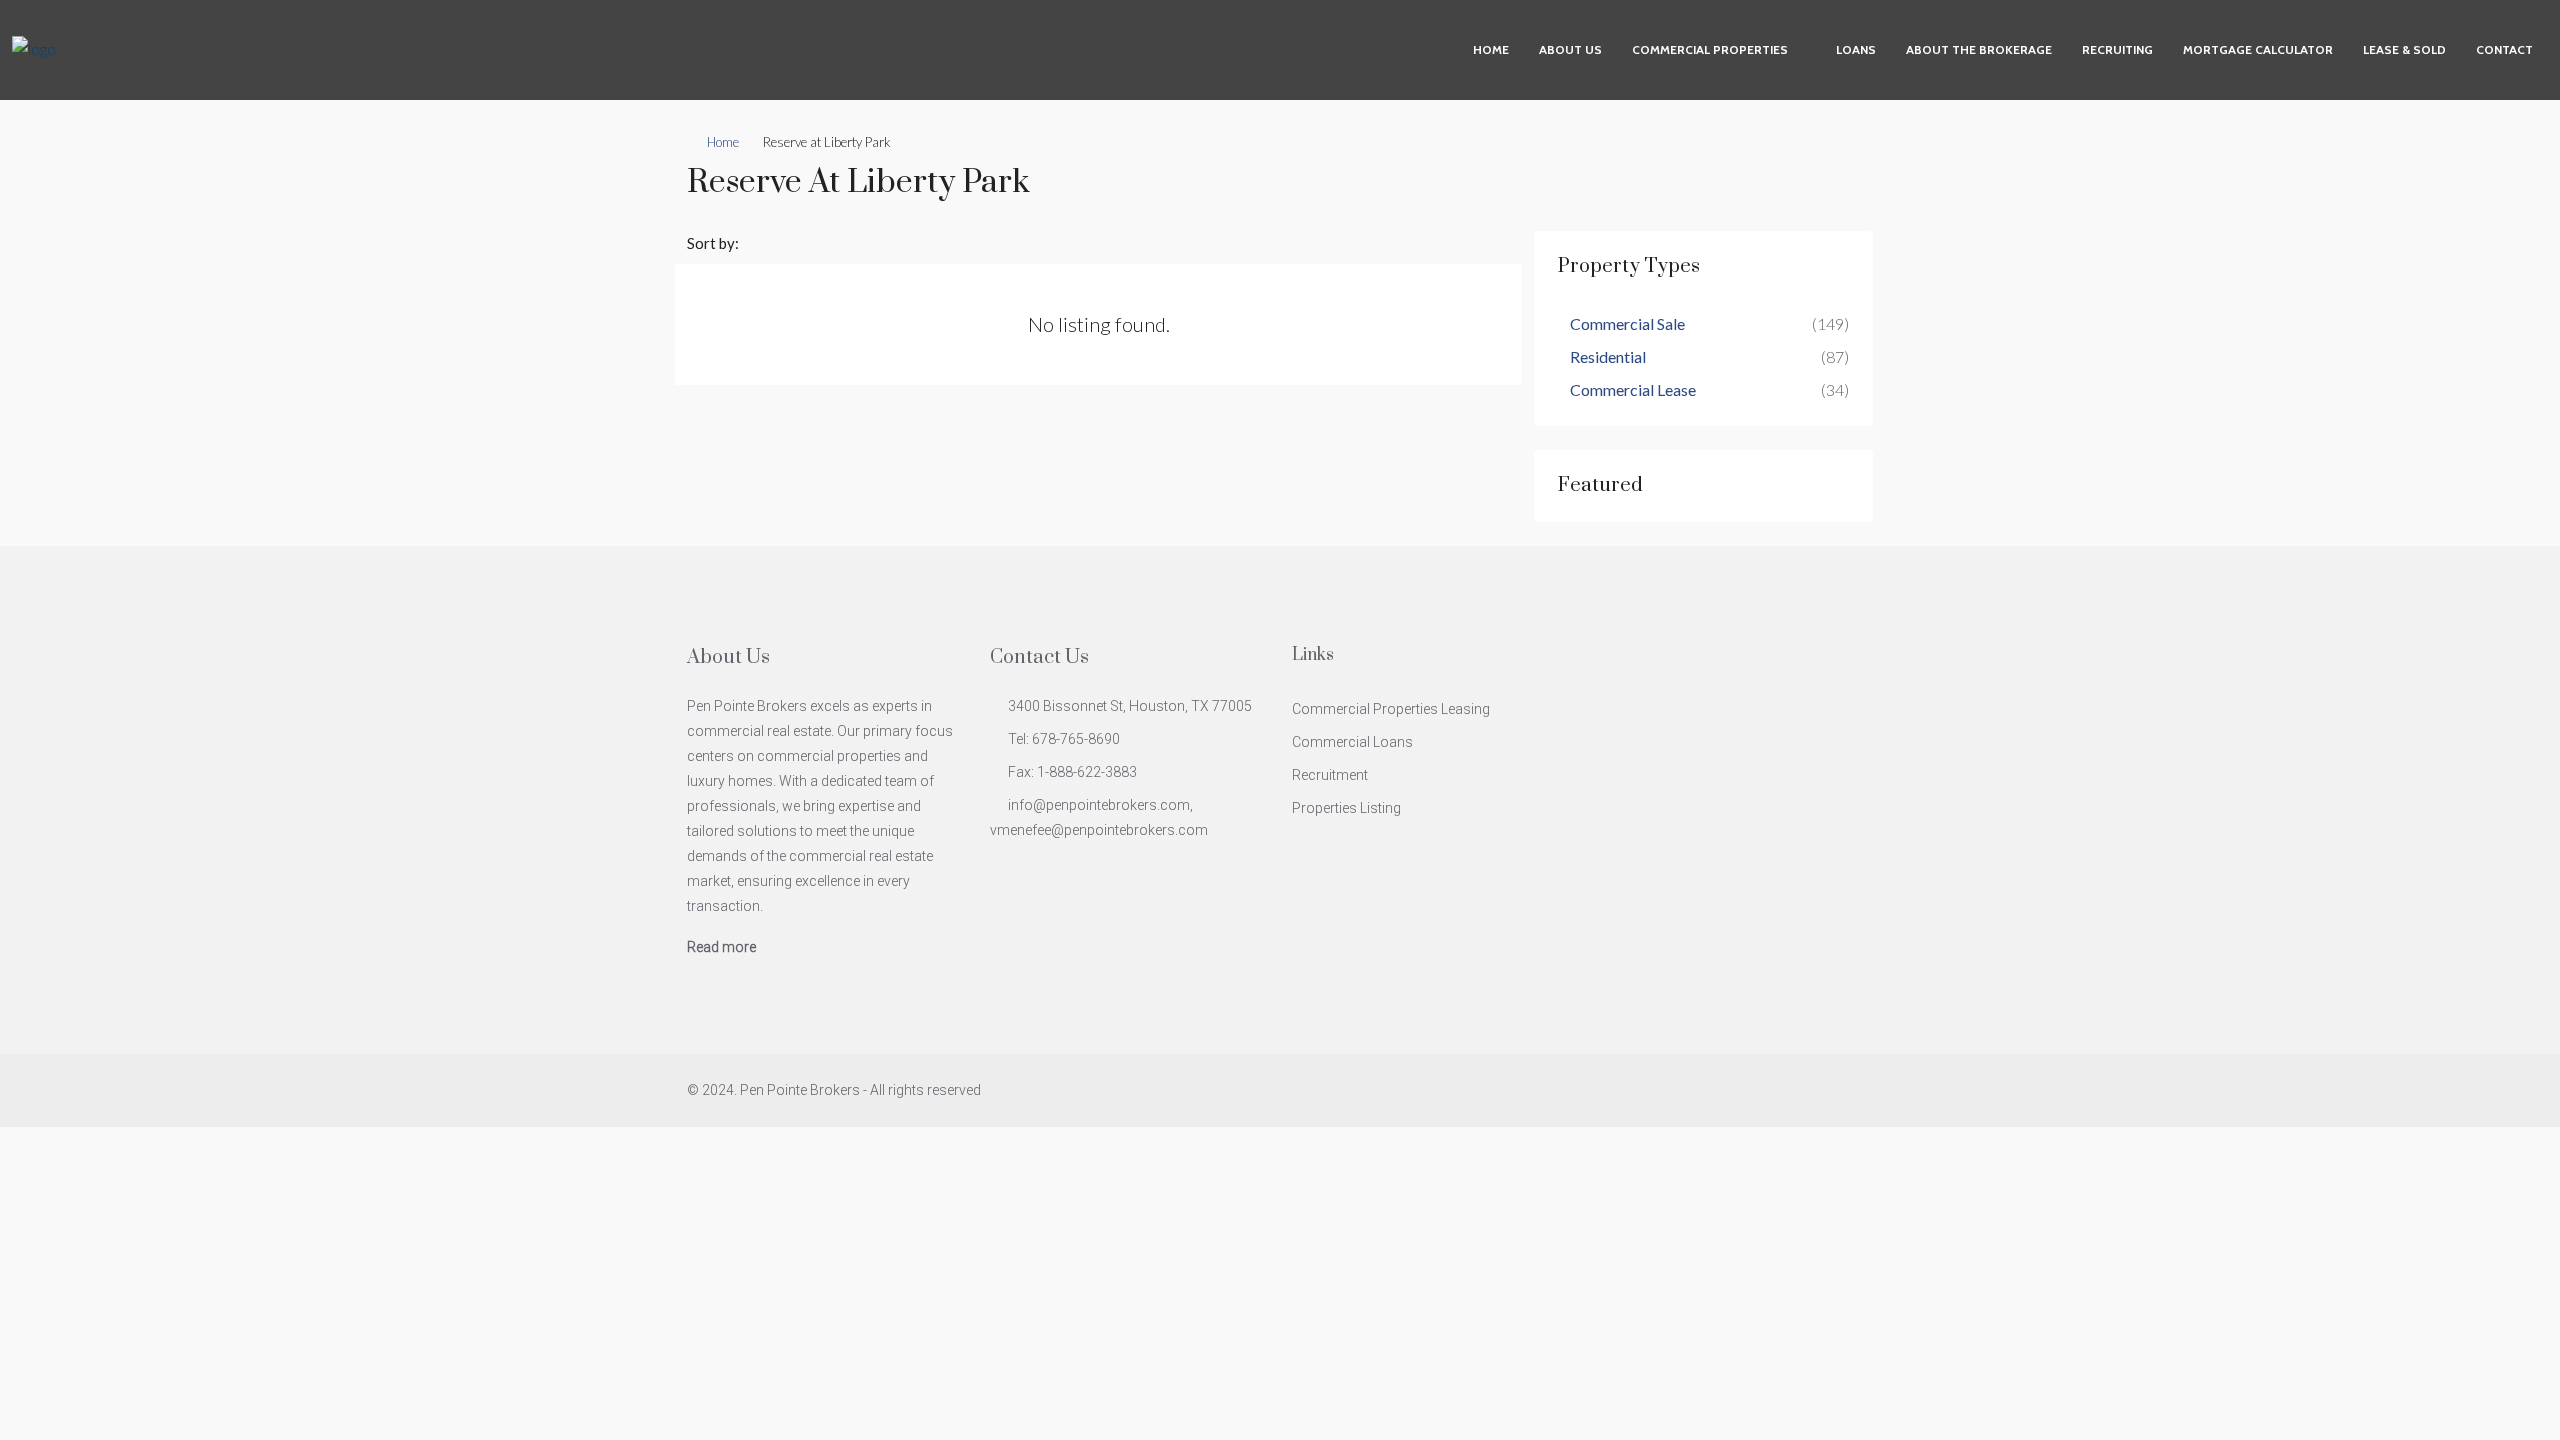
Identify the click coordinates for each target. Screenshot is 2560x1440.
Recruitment (1330, 775)
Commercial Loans (1352, 742)
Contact (2504, 49)
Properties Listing (1346, 808)
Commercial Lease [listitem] (1633, 389)
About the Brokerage (1979, 49)
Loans (1856, 49)
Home (1491, 49)
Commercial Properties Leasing (1391, 709)
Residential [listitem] (1608, 356)
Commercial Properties (1710, 49)
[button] (1838, 177)
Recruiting (2117, 49)
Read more (721, 947)
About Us (1570, 49)
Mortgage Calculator (2258, 49)
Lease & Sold (2404, 49)
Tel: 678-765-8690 (1064, 739)
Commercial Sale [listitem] (1627, 323)
